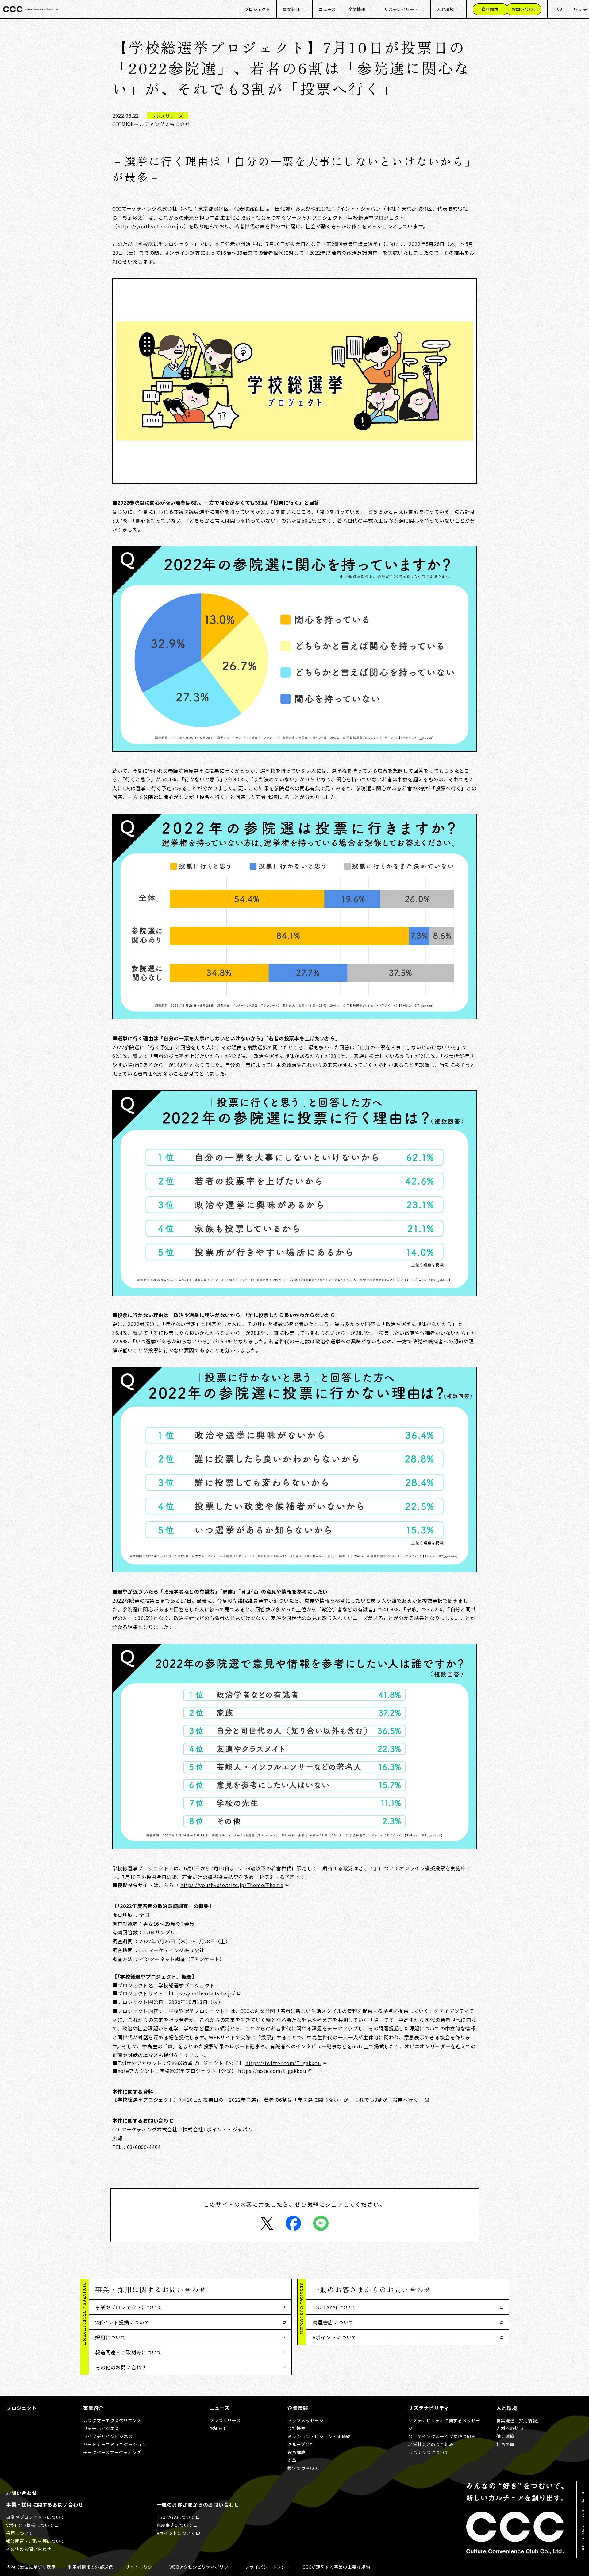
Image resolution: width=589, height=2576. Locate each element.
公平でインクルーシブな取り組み (442, 2436)
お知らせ (219, 2428)
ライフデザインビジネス (108, 2436)
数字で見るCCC (303, 2468)
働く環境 (505, 2436)
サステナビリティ (401, 9)
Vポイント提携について (122, 2322)
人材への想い (510, 2428)
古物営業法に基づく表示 (31, 2567)
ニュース (327, 9)
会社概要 (296, 2428)
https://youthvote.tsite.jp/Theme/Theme (232, 1885)
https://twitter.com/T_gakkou (283, 2063)
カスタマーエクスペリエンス (112, 2420)
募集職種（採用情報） (519, 2420)
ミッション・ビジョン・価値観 (319, 2436)
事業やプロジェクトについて (129, 2307)
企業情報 (357, 9)
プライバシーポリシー (268, 2567)
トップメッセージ (306, 2420)
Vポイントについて (335, 2337)
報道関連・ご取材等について (129, 2352)
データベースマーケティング (112, 2452)
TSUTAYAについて (334, 2307)
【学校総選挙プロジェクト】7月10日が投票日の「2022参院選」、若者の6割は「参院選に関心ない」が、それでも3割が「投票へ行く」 (268, 2100)
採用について (111, 2337)
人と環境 (445, 9)
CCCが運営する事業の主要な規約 (336, 2567)
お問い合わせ (22, 2493)
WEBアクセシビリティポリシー (201, 2567)
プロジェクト (257, 9)
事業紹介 (291, 9)
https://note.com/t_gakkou (272, 2071)
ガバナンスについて (429, 2452)
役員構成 (296, 2452)
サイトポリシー (141, 2567)
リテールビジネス (101, 2428)
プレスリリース (225, 2420)
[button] (190, 2289)
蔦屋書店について (333, 2322)
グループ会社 (301, 2444)
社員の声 (505, 2444)
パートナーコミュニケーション (115, 2444)
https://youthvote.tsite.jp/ (151, 226)
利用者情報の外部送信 (91, 2567)
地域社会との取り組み (431, 2444)
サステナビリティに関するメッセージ (444, 2424)
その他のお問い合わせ (121, 2367)
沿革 (292, 2460)
